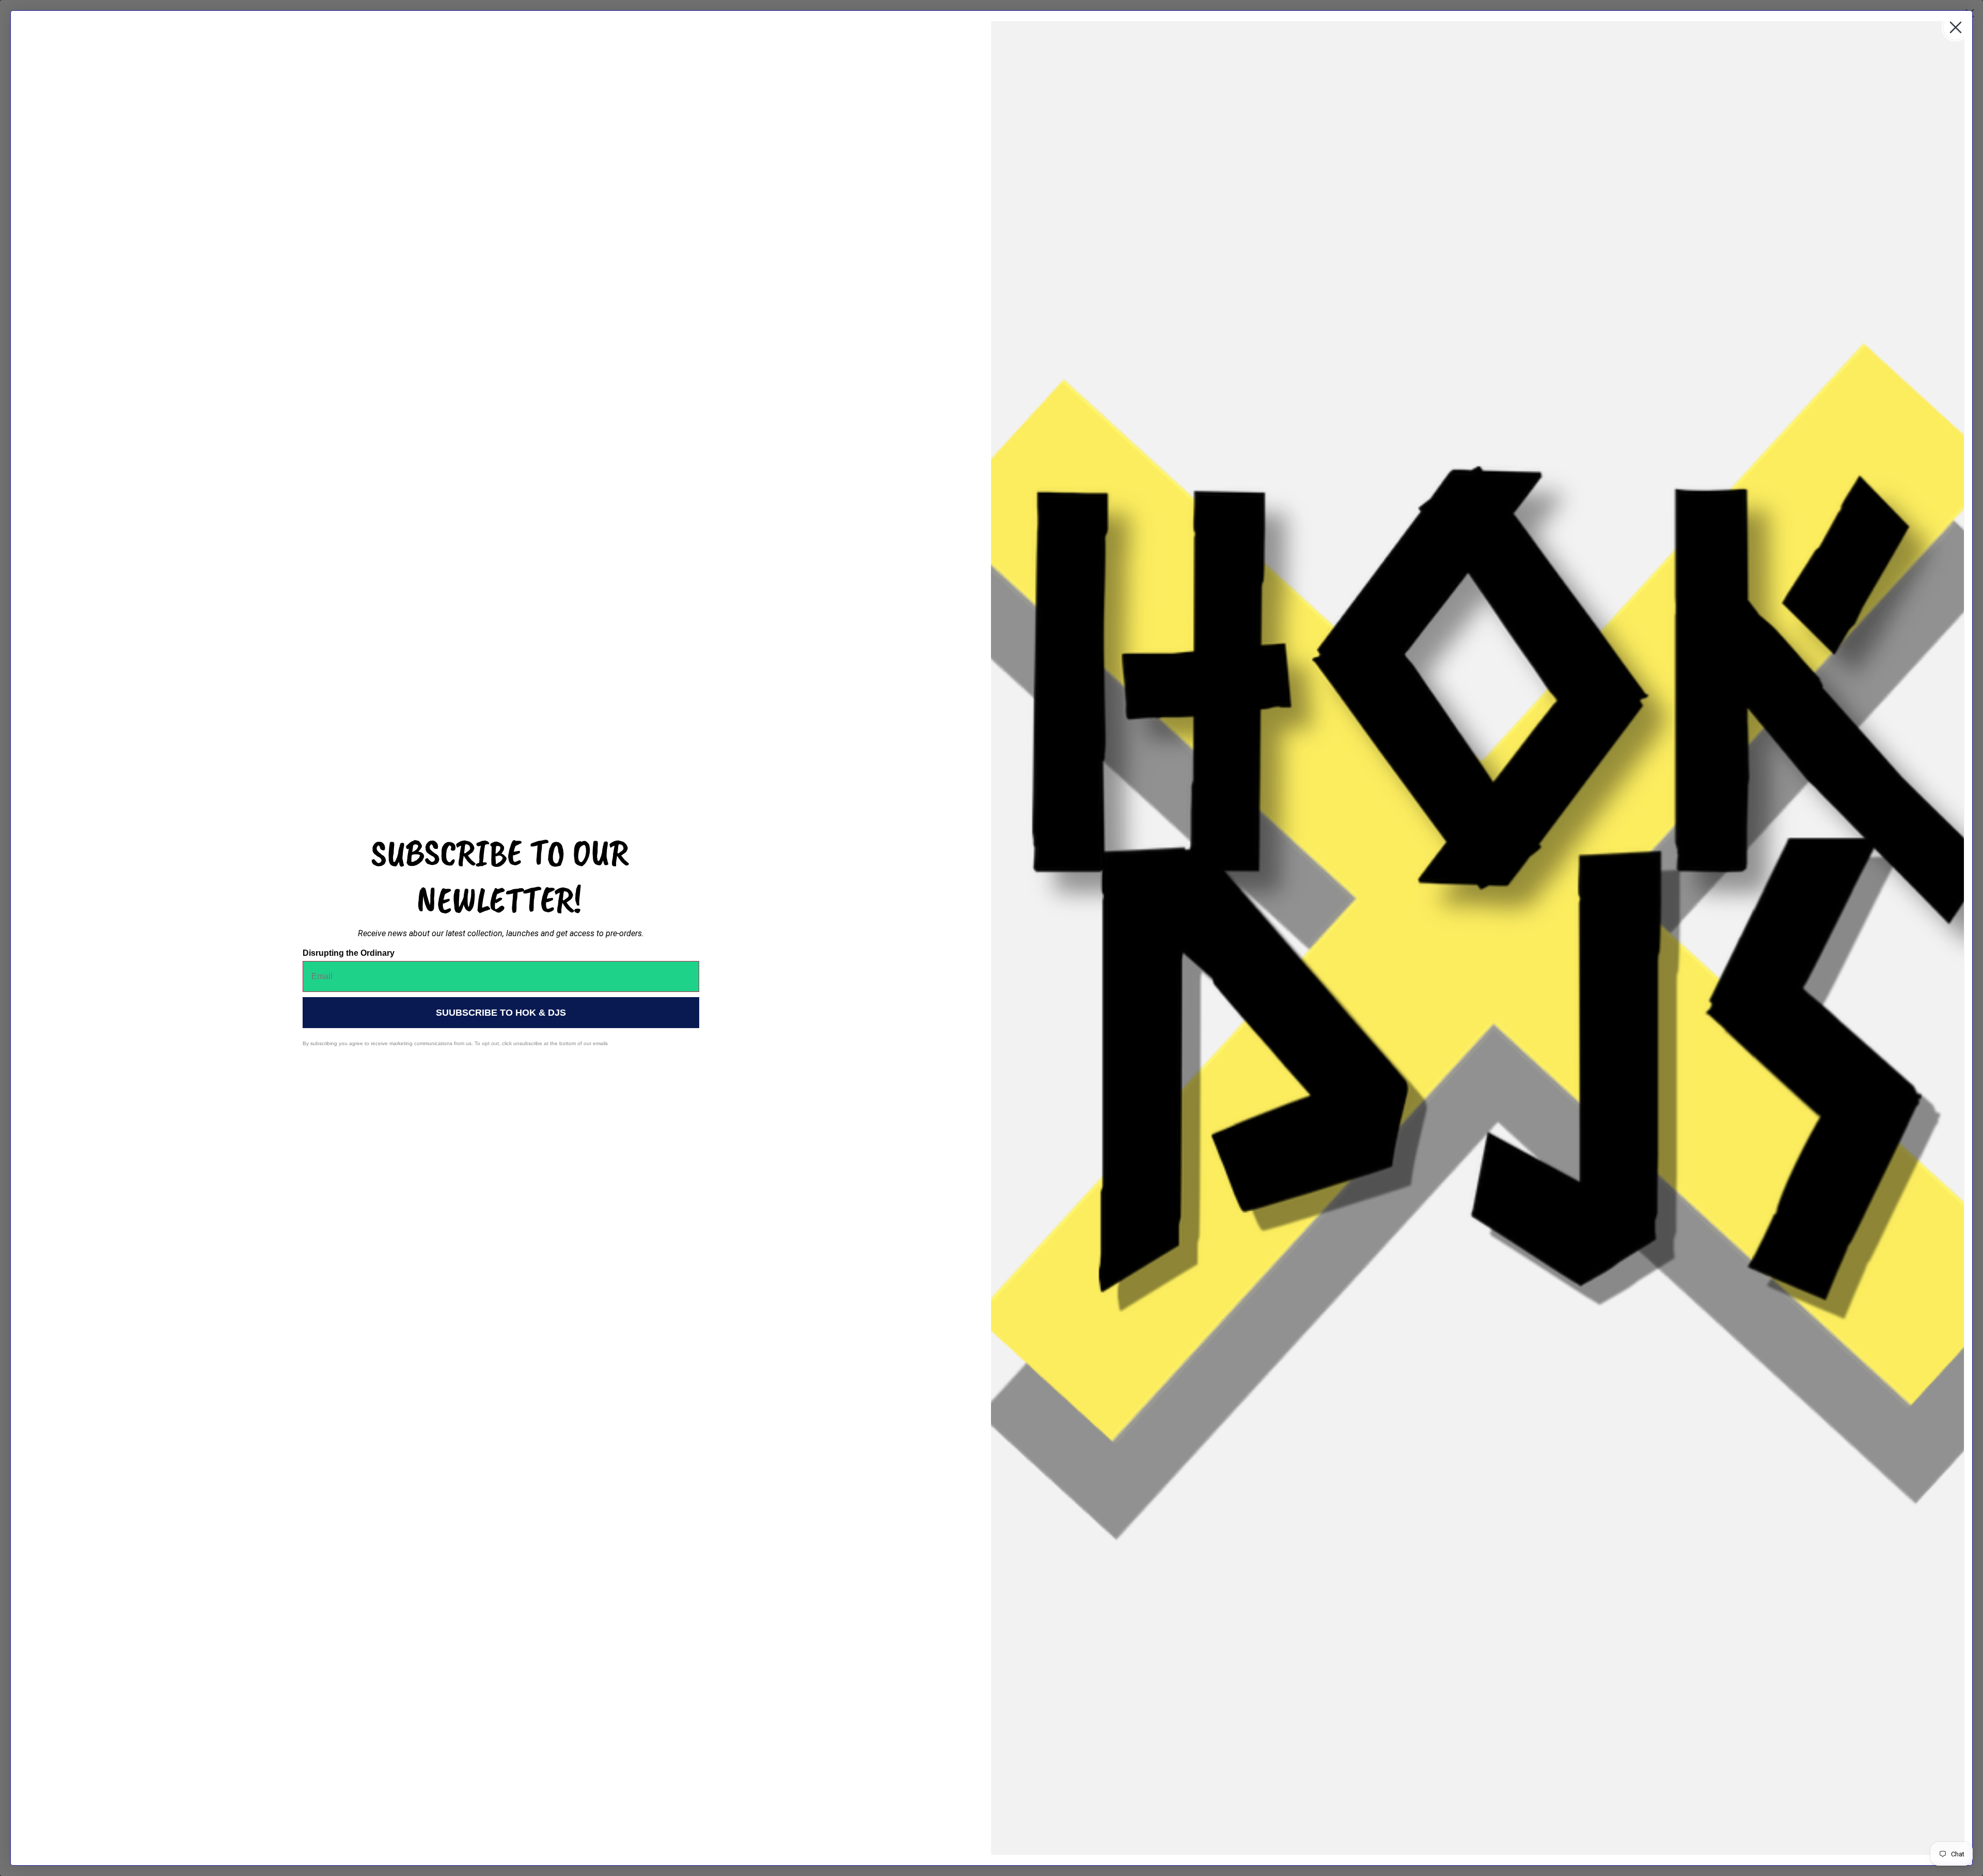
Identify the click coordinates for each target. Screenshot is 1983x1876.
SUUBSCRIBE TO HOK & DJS (501, 1013)
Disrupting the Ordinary (349, 953)
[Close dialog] (1956, 27)
